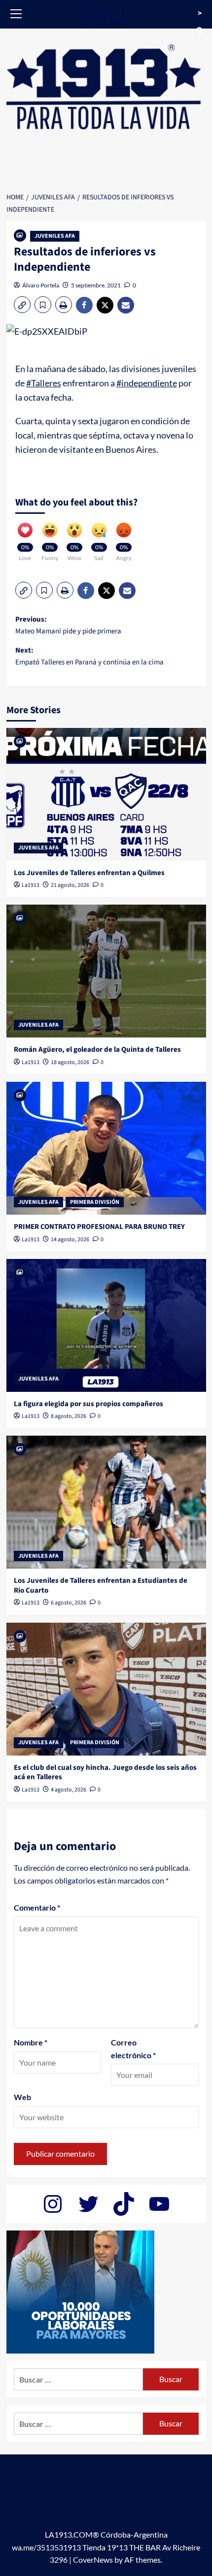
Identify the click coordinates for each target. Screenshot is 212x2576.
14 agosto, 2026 (70, 1240)
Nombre (31, 2042)
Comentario (37, 1907)
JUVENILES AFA (55, 236)
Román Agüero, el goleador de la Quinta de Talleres (97, 1050)
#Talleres (44, 383)
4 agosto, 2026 (69, 1790)
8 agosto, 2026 (69, 1416)
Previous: (68, 625)
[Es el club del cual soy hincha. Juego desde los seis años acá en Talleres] (106, 1689)
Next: (89, 656)
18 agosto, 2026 (70, 1062)
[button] (16, 12)
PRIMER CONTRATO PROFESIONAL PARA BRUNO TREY (99, 1227)
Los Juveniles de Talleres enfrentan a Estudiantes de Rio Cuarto (101, 1586)
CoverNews (93, 2560)
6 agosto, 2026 (69, 1603)
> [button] (200, 13)
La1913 (31, 885)
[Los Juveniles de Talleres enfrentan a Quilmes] (106, 794)
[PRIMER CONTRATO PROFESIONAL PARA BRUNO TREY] (106, 1148)
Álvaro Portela (41, 285)
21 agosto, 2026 (70, 885)
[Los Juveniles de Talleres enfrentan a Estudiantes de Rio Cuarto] (106, 1502)
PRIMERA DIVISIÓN (95, 1202)
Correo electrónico (133, 2049)
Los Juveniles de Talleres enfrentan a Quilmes (89, 873)
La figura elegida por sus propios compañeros (88, 1404)
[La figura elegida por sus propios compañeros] (106, 1325)
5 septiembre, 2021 (96, 285)
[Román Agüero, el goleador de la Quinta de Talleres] (106, 971)
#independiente (147, 383)
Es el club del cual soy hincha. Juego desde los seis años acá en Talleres (105, 1773)
